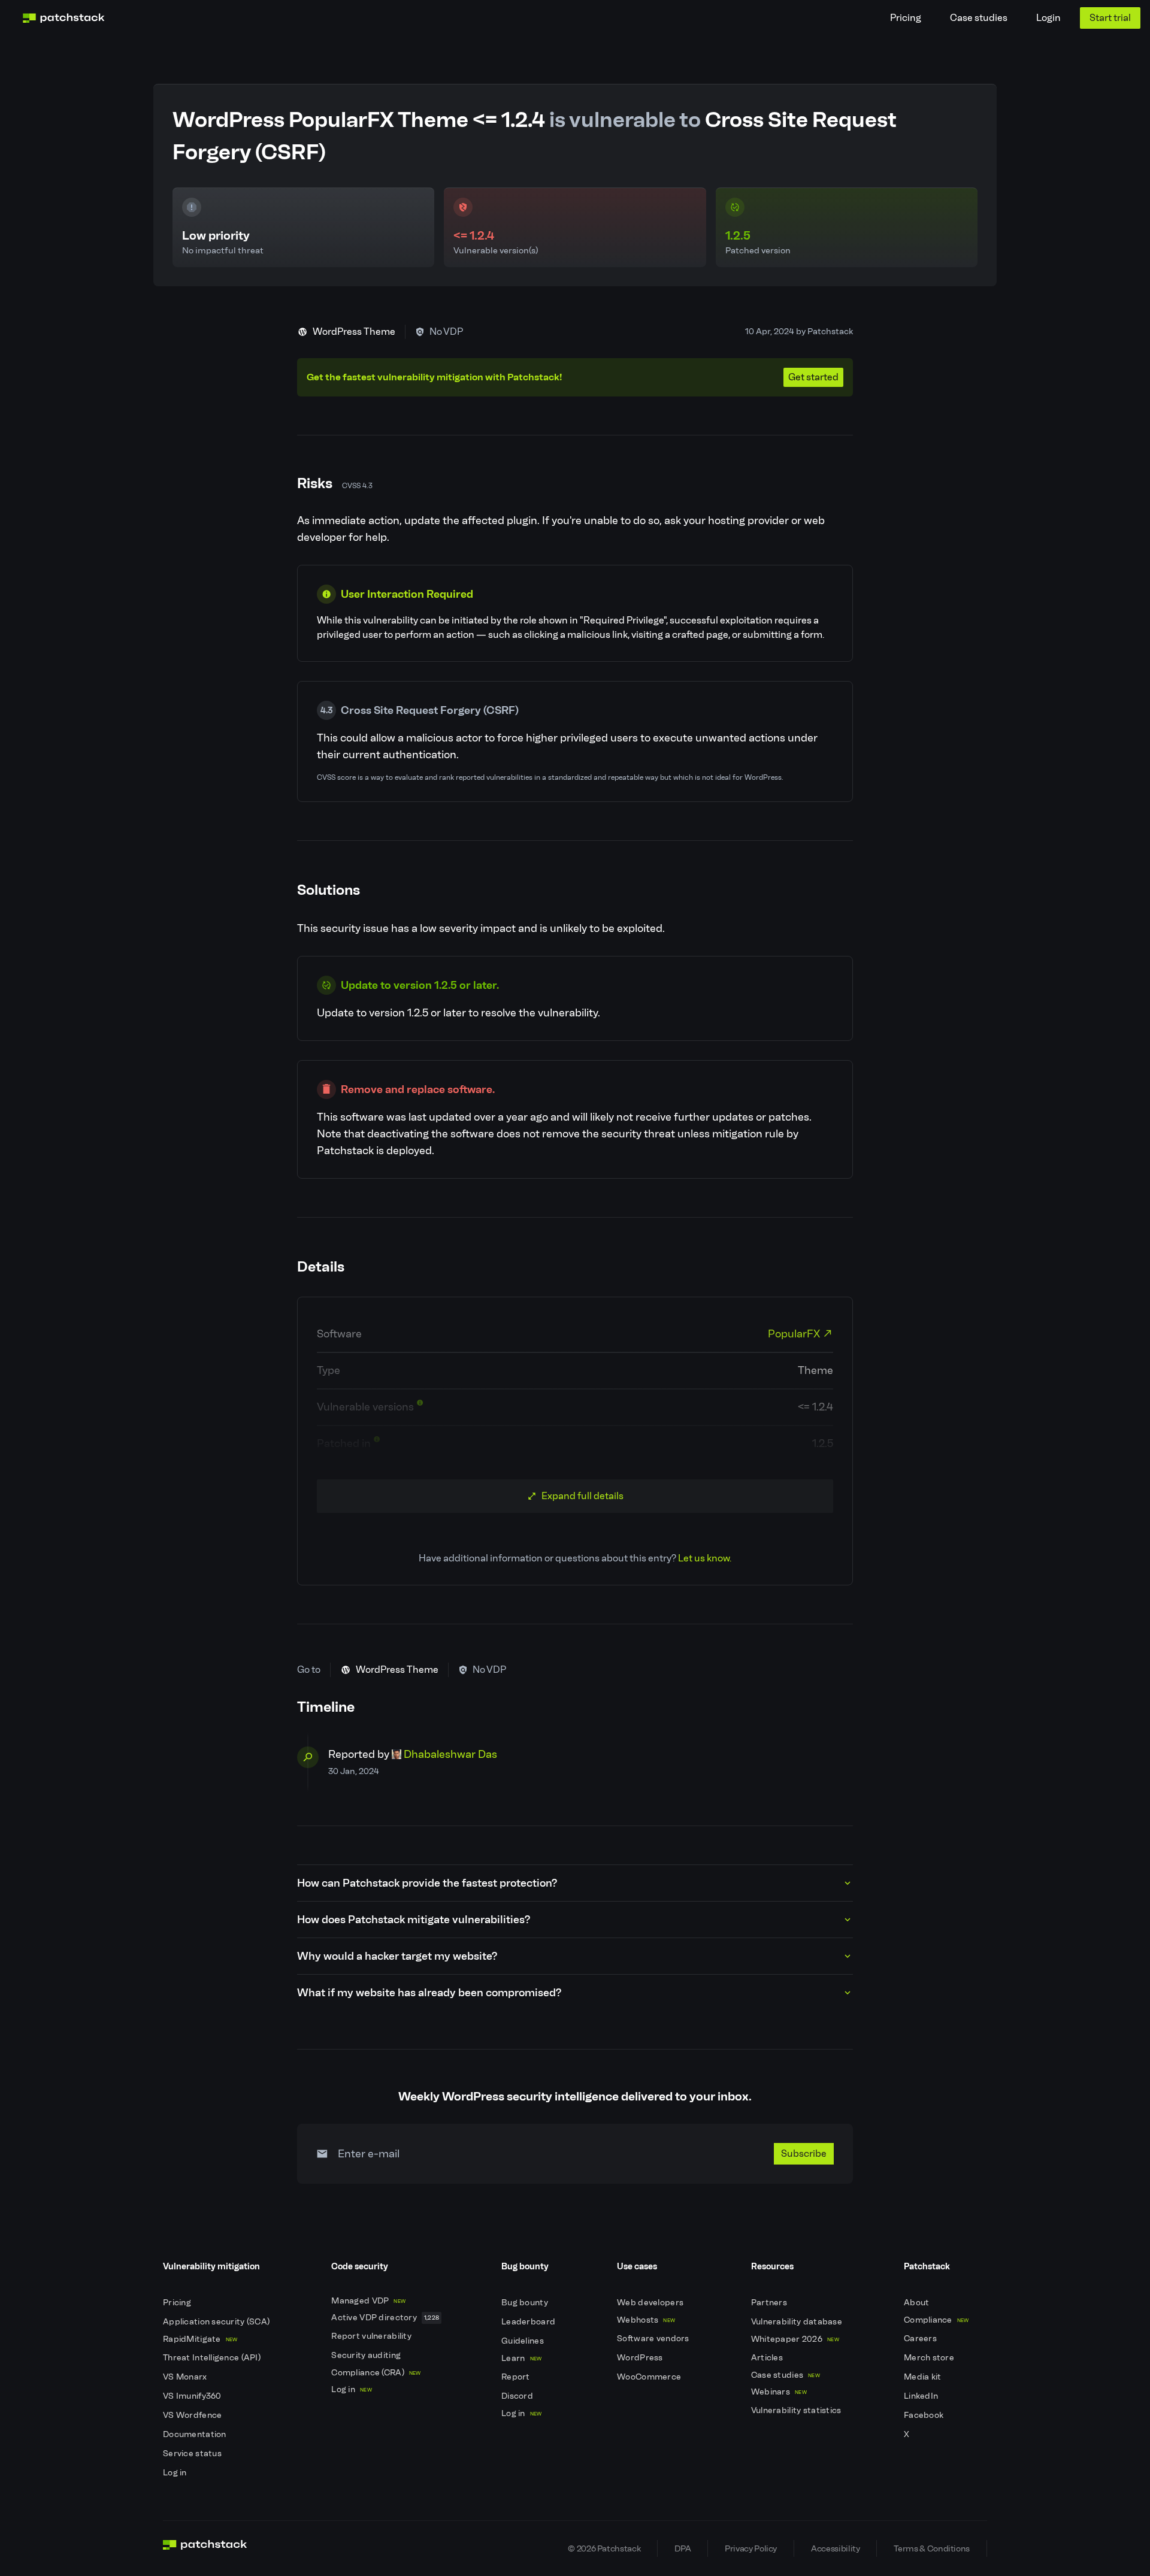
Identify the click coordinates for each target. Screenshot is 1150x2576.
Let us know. (705, 1558)
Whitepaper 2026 (795, 2339)
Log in (176, 2473)
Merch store (930, 2358)
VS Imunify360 (193, 2396)
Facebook (925, 2415)
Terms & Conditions (932, 2548)
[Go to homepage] (205, 2548)
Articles (768, 2358)
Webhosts (646, 2320)
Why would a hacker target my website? (397, 1956)
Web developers (651, 2303)
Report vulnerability (372, 2336)
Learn (521, 2358)
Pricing (906, 18)
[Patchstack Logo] (63, 18)
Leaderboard (529, 2322)
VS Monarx (186, 2377)
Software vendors (654, 2339)
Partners (770, 2303)
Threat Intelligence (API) (213, 2358)
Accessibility (835, 2548)
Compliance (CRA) (376, 2373)
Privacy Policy (751, 2548)
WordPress (641, 2358)
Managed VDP (368, 2301)
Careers (921, 2339)
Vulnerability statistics (797, 2410)
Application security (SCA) (217, 2322)
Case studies (979, 18)
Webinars (779, 2392)
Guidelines (523, 2341)
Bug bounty (526, 2303)
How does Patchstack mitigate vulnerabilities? (414, 1920)
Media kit (924, 2377)
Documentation (196, 2434)
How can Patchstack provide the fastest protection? (427, 1883)
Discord (518, 2396)
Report (517, 2377)
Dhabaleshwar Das (450, 1754)
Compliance (936, 2320)
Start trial (1110, 18)
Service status (193, 2454)
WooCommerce (650, 2377)
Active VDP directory (385, 2318)
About (918, 2303)
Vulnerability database (798, 2322)
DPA (683, 2548)
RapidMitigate (200, 2339)
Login (1048, 18)
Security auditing (367, 2355)
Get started (813, 377)
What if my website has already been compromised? (429, 1993)
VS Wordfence (193, 2415)
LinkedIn (922, 2396)
